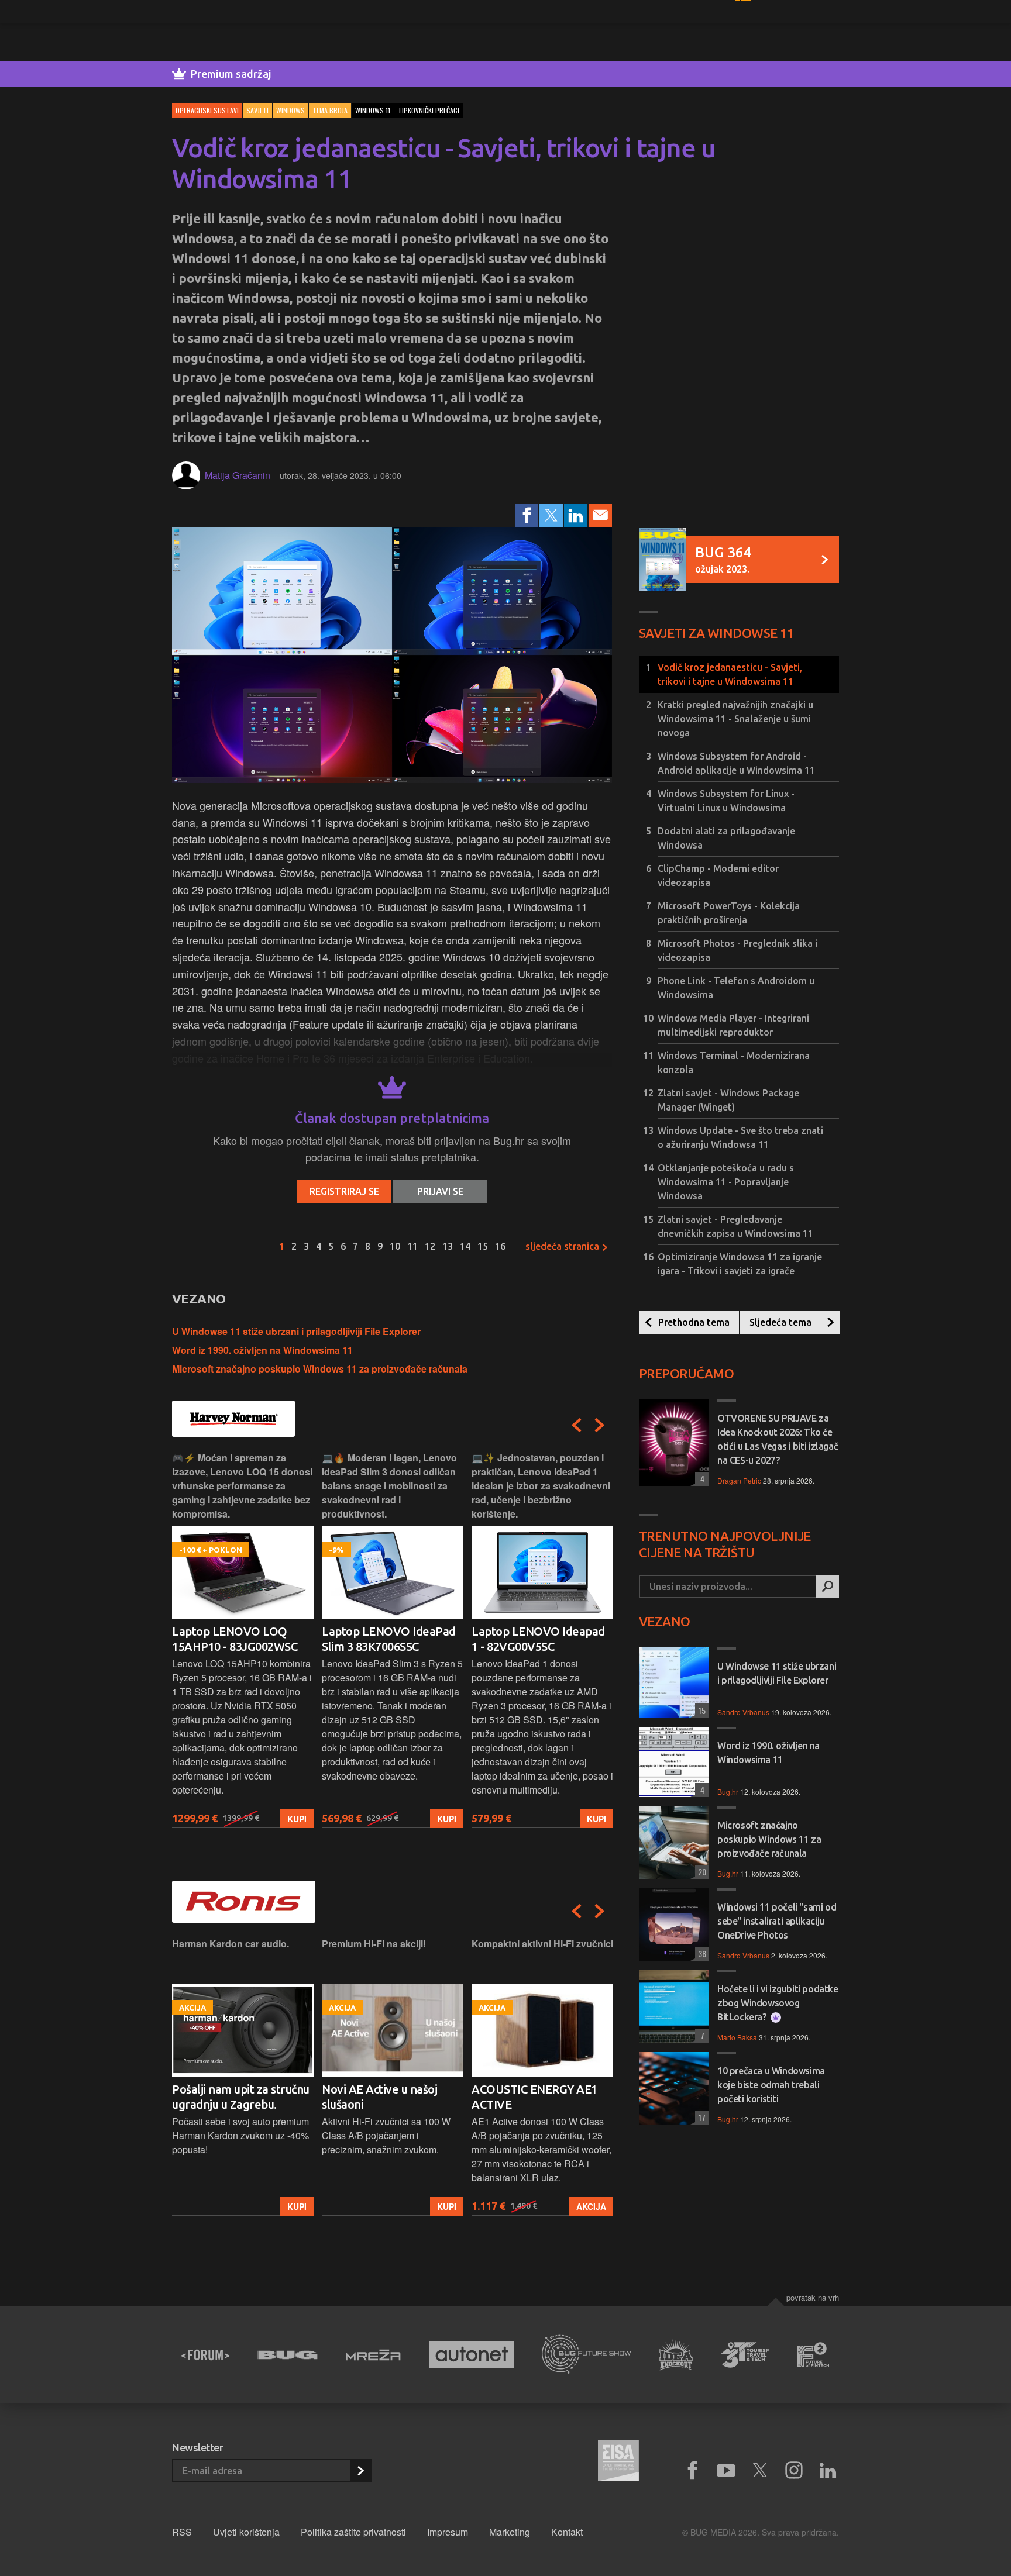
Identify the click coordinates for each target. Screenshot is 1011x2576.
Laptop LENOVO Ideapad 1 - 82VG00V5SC (388, 1639)
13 (448, 1246)
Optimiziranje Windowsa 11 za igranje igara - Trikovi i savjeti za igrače (740, 1264)
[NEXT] (600, 1425)
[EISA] (618, 2463)
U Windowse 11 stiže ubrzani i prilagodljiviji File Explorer (296, 1331)
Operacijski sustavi (207, 110)
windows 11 (373, 110)
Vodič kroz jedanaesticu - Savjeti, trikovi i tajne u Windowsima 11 (730, 674)
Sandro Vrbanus (743, 1712)
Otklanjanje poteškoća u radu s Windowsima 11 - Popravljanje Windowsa (726, 1182)
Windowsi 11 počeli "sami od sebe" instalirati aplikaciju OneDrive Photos (777, 1921)
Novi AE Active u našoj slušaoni (230, 2097)
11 (412, 1246)
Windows (290, 110)
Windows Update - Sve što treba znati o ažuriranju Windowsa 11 (740, 1137)
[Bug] (288, 2355)
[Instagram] (794, 2471)
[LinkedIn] (576, 515)
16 (500, 1246)
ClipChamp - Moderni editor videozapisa (718, 875)
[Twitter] (551, 515)
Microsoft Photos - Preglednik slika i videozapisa (737, 950)
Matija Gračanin (238, 475)
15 (483, 1246)
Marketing (510, 2532)
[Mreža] (373, 2355)
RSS (182, 2532)
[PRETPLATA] (360, 2471)
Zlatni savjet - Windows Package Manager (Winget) (728, 1100)
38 (701, 1953)
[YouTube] (726, 2471)
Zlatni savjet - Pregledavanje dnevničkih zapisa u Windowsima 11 (735, 1226)
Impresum (448, 2532)
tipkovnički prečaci (429, 110)
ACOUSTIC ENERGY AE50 (537, 2089)
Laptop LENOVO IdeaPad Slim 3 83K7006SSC (239, 1639)
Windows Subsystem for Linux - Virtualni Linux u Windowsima (726, 801)
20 (701, 1872)
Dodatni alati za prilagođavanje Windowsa (726, 838)
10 (395, 1246)
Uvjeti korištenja (246, 2532)
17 (700, 2117)
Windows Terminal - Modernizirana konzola (734, 1063)
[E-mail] (600, 515)
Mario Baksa (737, 2037)
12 (430, 1246)
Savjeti (257, 110)
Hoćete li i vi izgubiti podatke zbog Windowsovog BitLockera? (778, 2003)
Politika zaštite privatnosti (353, 2532)
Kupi (297, 1819)
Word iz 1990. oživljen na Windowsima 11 (262, 1350)
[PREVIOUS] (576, 1425)
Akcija (441, 2206)
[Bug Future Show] (587, 2355)
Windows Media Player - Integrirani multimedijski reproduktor (733, 1025)
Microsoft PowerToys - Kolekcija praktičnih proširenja (729, 913)
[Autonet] (472, 2355)
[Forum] (205, 2355)
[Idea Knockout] (676, 2355)
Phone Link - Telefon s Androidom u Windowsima (736, 988)
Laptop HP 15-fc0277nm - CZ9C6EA (538, 1639)
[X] (760, 2471)
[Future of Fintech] (814, 2355)
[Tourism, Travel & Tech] (745, 2355)
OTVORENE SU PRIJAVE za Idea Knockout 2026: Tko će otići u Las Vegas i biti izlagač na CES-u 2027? (778, 1439)
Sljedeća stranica (563, 1246)
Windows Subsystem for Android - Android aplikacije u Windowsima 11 (736, 763)
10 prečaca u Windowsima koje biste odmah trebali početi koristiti (771, 2085)
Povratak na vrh (813, 2297)
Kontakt (567, 2532)
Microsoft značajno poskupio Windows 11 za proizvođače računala (320, 1369)
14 (465, 1246)
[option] (243, 1639)
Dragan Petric (739, 1480)
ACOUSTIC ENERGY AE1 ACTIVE (385, 2097)
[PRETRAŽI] (827, 1587)
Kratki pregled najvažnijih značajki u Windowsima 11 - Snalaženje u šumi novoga (735, 719)
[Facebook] (527, 515)
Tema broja (330, 110)
